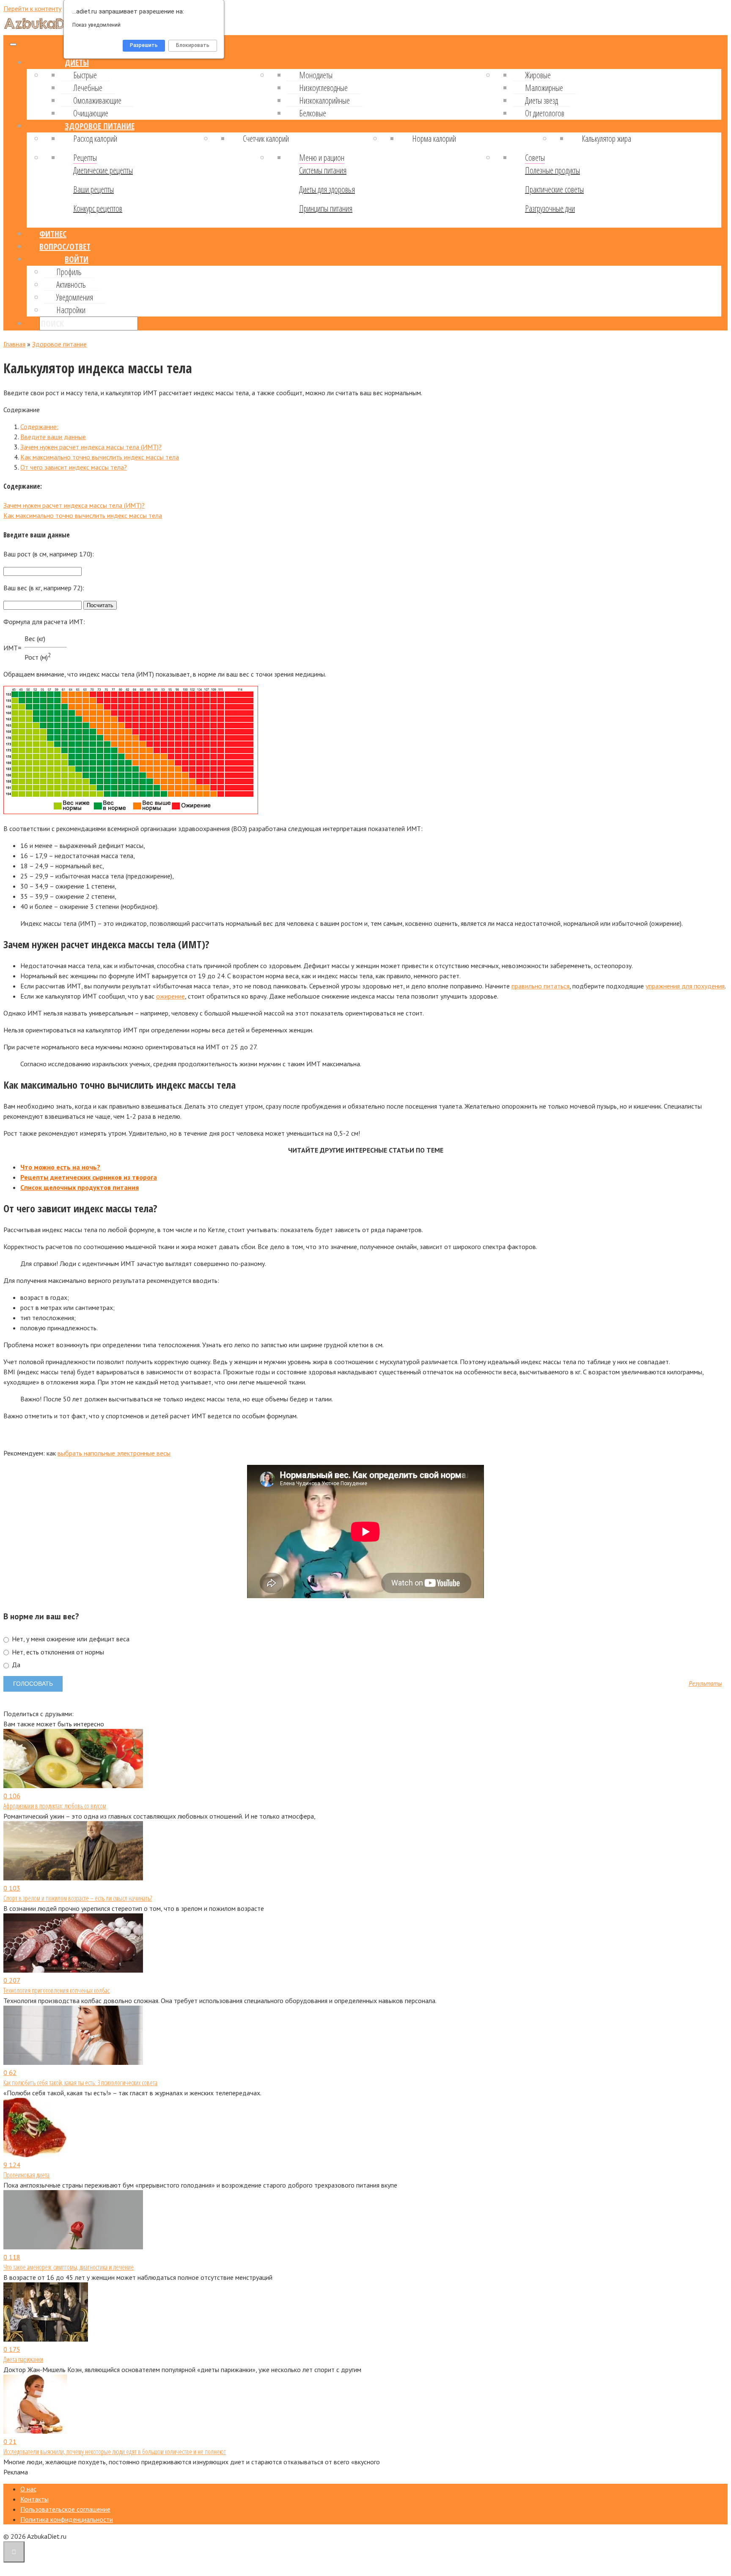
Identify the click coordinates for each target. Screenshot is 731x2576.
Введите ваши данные (53, 437)
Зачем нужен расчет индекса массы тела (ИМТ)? (91, 447)
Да (15, 1665)
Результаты (705, 1684)
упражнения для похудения (685, 986)
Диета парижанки (23, 2359)
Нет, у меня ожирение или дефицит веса (70, 1639)
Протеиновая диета (26, 2175)
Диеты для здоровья (327, 189)
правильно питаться (540, 986)
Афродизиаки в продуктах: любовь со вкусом (55, 1806)
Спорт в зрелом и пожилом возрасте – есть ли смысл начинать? (78, 1898)
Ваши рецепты (93, 189)
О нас (28, 2489)
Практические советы (554, 189)
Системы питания (323, 170)
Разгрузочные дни (550, 208)
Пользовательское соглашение (65, 2509)
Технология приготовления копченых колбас (56, 1990)
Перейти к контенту (32, 8)
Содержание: (39, 427)
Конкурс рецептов (98, 208)
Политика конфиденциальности (67, 2519)
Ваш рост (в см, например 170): (49, 554)
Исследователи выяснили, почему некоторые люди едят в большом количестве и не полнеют (115, 2452)
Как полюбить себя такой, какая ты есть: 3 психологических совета (80, 2083)
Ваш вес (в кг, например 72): (44, 588)
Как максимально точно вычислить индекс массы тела (100, 457)
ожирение (170, 996)
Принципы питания (326, 208)
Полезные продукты (552, 170)
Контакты (34, 2499)
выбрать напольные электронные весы (114, 1453)
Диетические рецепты (103, 170)
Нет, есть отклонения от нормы (57, 1652)
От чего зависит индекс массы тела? (74, 467)
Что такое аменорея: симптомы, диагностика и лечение (69, 2267)
